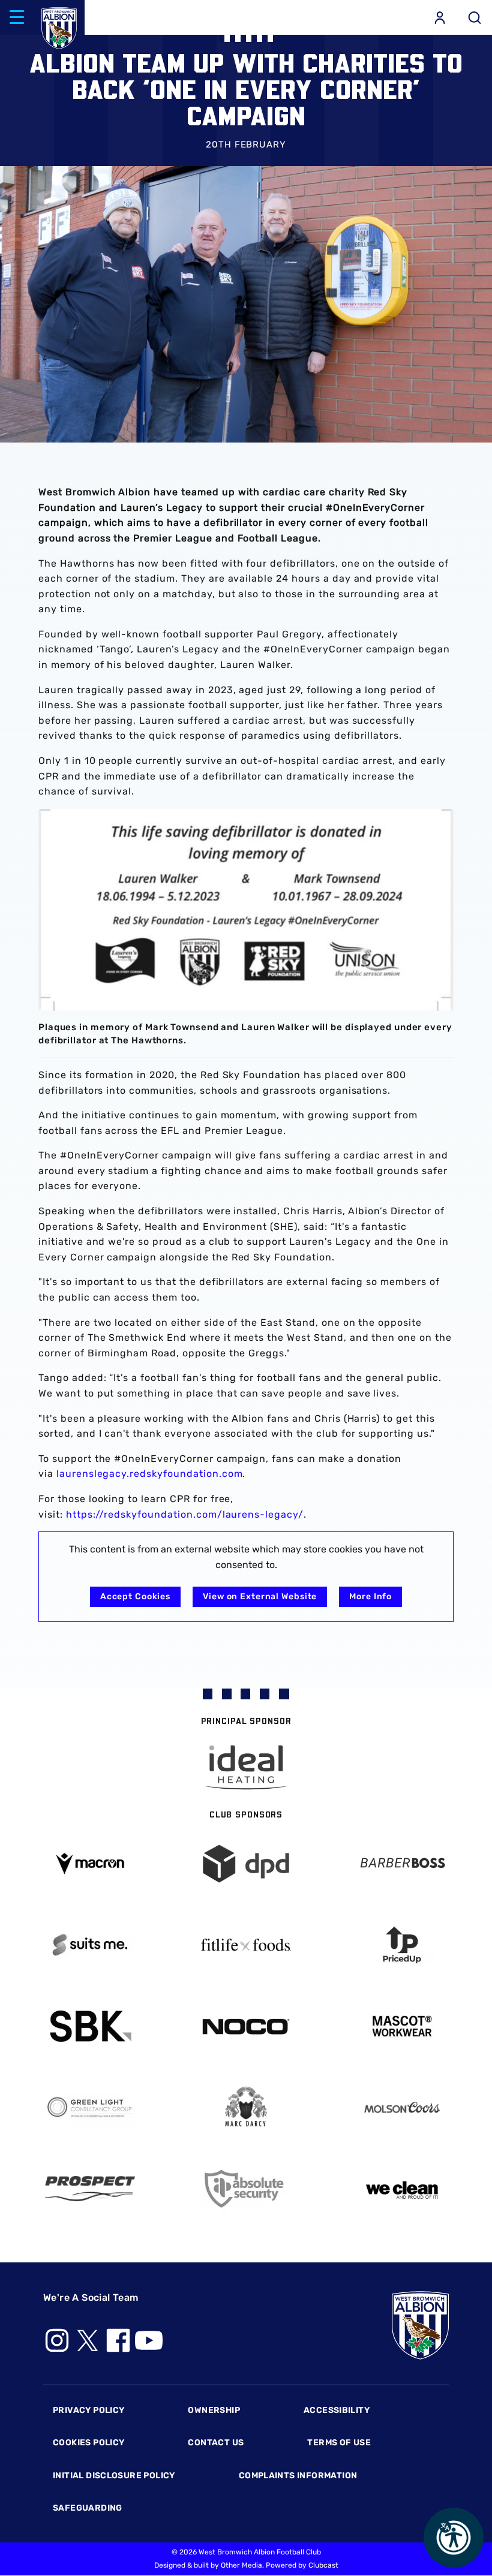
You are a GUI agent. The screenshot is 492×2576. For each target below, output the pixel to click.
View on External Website (260, 1597)
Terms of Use (339, 2443)
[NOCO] (246, 2026)
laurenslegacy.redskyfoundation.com (150, 1474)
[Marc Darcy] (246, 2107)
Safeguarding (88, 2508)
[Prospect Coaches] (90, 2189)
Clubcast (323, 2565)
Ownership (214, 2410)
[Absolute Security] (246, 2189)
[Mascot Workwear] (402, 2026)
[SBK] (90, 2026)
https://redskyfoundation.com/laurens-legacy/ (185, 1514)
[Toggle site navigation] (17, 17)
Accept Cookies (135, 1597)
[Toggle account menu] (440, 17)
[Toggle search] (475, 17)
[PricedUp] (402, 1945)
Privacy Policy (88, 2410)
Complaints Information (298, 2476)
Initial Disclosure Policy (114, 2476)
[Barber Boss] (402, 1864)
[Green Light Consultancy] (90, 2107)
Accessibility (337, 2410)
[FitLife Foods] (246, 1945)
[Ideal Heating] (246, 1767)
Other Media (241, 2565)
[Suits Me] (90, 1945)
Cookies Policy (88, 2443)
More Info (370, 1597)
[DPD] (246, 1864)
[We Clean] (402, 2189)
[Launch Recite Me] (454, 2538)
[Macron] (90, 1863)
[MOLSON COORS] (402, 2107)
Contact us (216, 2443)
